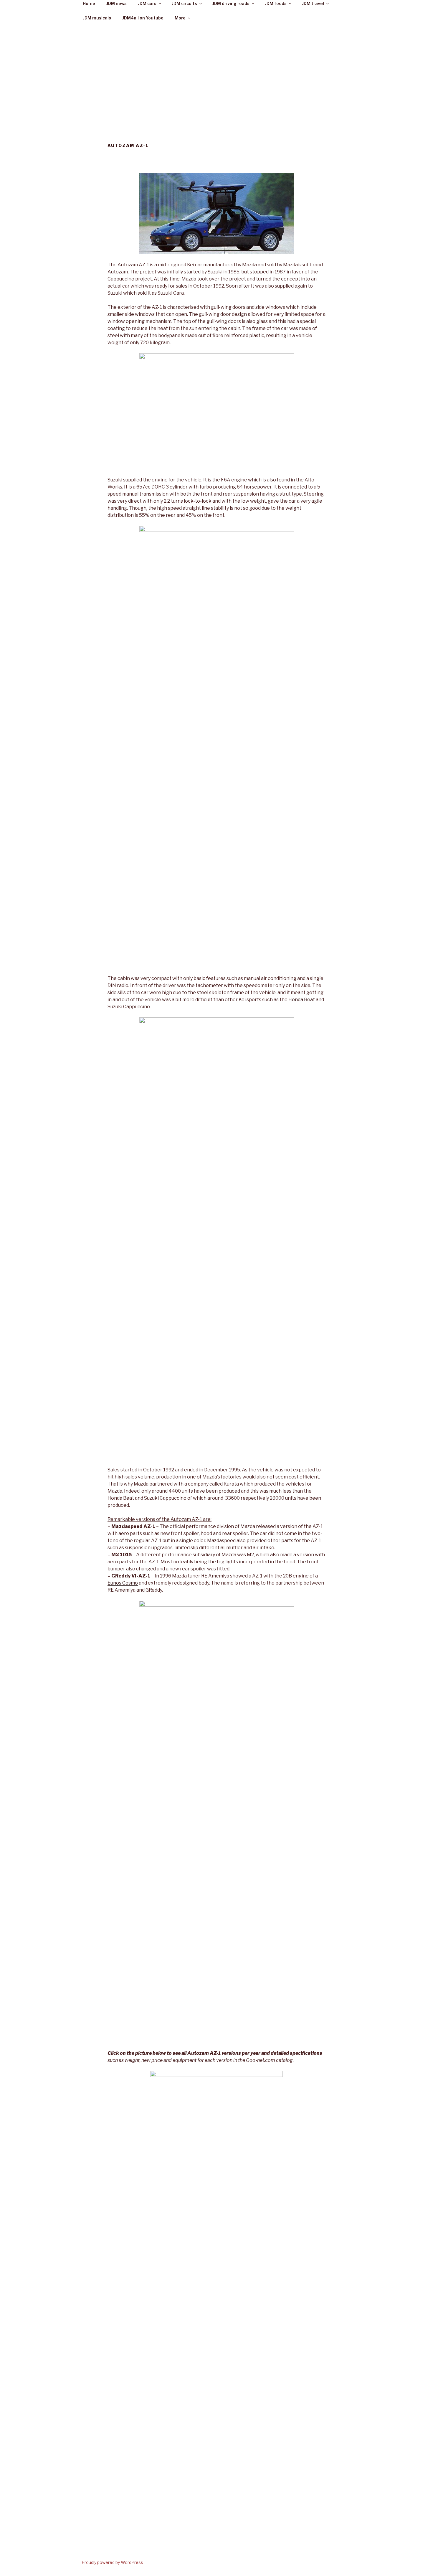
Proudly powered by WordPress (112, 2562)
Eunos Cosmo (123, 1583)
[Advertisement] (216, 72)
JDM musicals (97, 18)
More (180, 18)
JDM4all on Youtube (143, 18)
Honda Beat (302, 1000)
